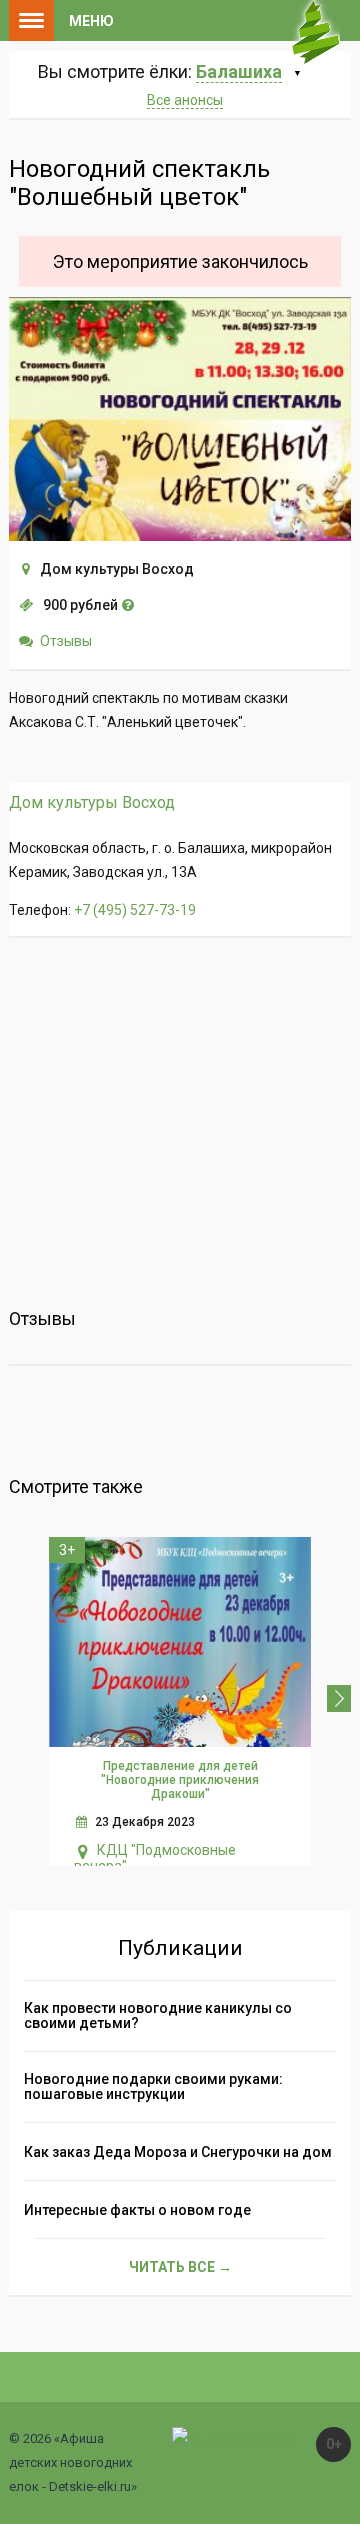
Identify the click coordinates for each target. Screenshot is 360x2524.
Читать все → (180, 2267)
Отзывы (66, 641)
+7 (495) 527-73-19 (135, 910)
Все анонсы (185, 100)
